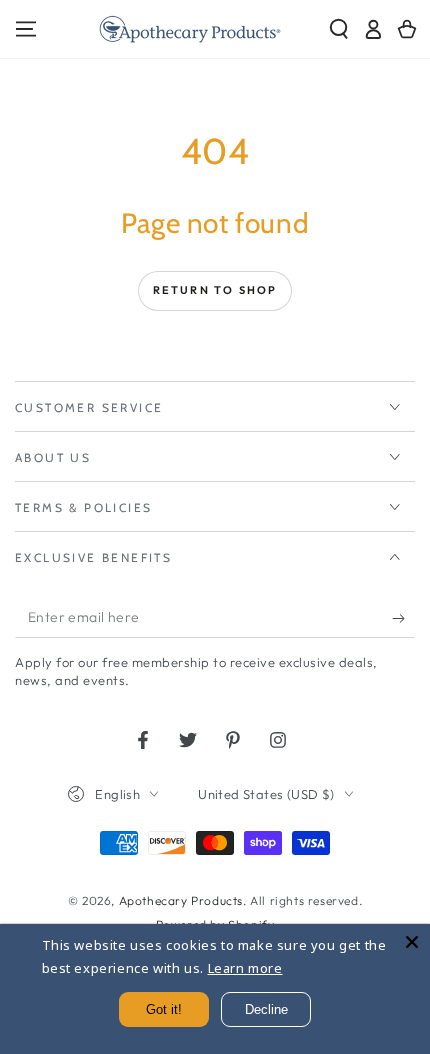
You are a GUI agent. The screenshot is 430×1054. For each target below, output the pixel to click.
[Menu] (26, 29)
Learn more (245, 968)
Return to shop (215, 290)
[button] (339, 29)
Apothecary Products (181, 900)
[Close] (412, 942)
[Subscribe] (403, 618)
